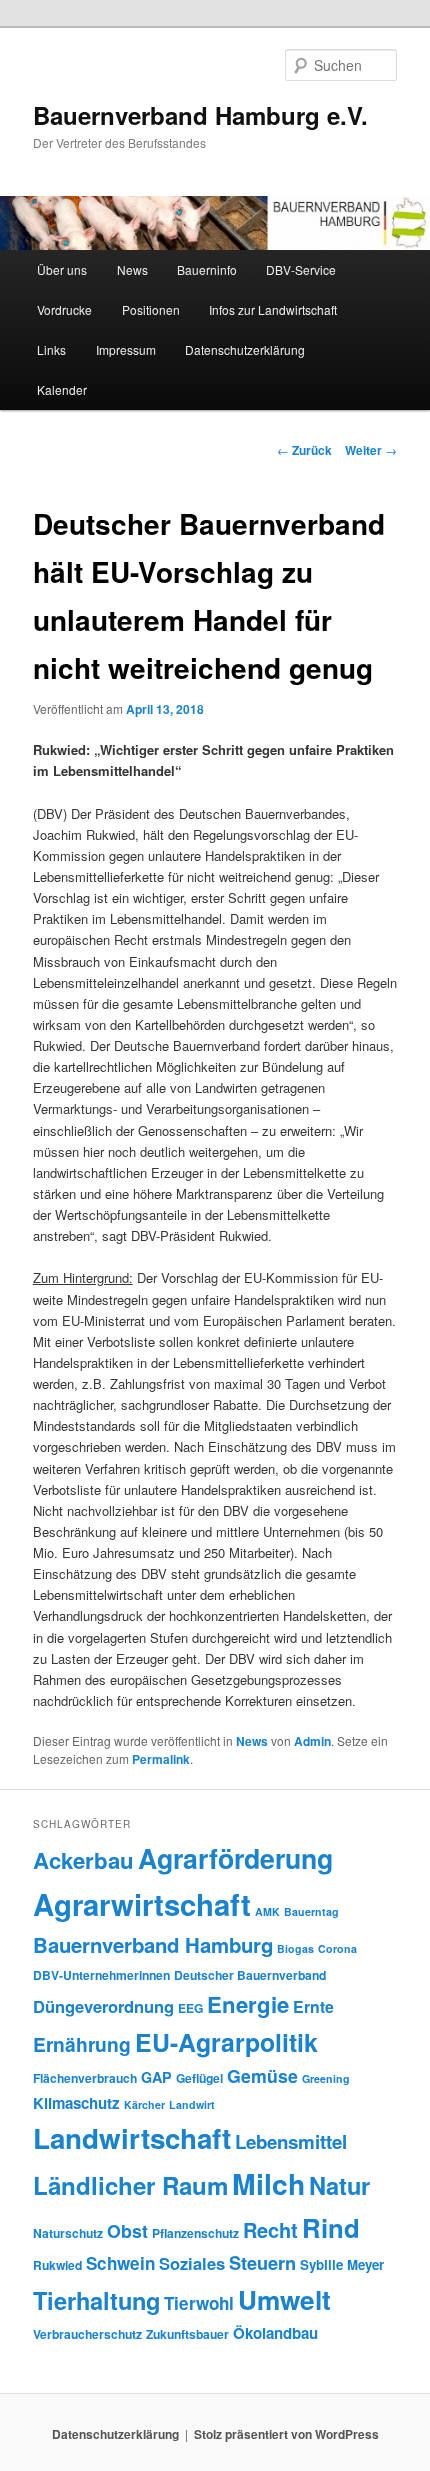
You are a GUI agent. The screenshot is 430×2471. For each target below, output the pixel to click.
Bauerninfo (207, 269)
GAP (156, 2077)
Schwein (120, 2263)
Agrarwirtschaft (142, 1904)
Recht (270, 2229)
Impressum (126, 349)
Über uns (62, 269)
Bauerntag (311, 1911)
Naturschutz (68, 2233)
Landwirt (192, 2104)
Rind (331, 2227)
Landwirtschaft (132, 2138)
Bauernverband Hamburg (153, 1944)
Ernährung (82, 2044)
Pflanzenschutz (195, 2233)
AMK (267, 1911)
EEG (190, 2008)
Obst (127, 2230)
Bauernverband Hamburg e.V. (200, 115)
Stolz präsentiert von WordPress (286, 2434)
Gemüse (262, 2075)
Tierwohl (199, 2303)
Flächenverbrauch (85, 2078)
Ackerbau (83, 1860)
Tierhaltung (96, 2300)
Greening (326, 2078)
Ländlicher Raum (130, 2185)
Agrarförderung (235, 1858)
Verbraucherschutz (87, 2334)
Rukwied (57, 2265)
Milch (268, 2183)
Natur (339, 2185)
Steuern (262, 2263)
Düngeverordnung (103, 2006)
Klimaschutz (76, 2103)
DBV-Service (301, 269)
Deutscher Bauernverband (250, 1975)
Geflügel (199, 2078)
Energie (248, 2004)
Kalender (62, 389)
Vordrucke (64, 309)
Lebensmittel (291, 2141)
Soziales (192, 2263)
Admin (312, 1741)
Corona (337, 1948)
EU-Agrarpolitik (226, 2042)
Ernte (313, 2006)
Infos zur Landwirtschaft (273, 309)
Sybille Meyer (342, 2264)
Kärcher (144, 2104)
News (132, 269)
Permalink (161, 1759)
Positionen (151, 309)
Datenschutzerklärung (245, 349)
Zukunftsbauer (187, 2334)
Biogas (295, 1948)
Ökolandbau (275, 2333)
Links (51, 349)
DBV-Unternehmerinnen (101, 1975)
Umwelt (284, 2299)
